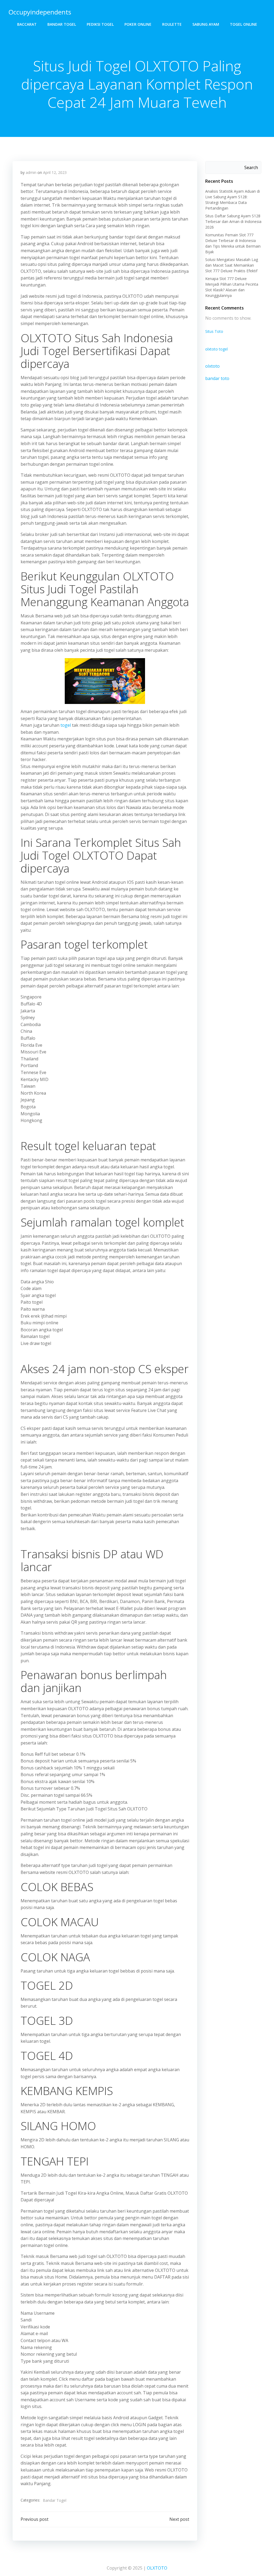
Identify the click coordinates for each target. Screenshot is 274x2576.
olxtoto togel (216, 349)
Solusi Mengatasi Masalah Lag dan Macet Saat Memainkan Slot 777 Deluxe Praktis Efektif (232, 265)
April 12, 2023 (55, 172)
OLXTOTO (157, 2568)
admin (31, 172)
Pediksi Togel (100, 24)
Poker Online (138, 24)
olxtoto (212, 366)
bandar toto (217, 378)
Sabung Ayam (206, 24)
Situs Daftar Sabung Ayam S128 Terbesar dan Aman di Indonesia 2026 (233, 221)
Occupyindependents (40, 12)
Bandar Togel (62, 24)
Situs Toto (214, 331)
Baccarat (27, 24)
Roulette (172, 24)
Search (251, 167)
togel (66, 725)
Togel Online (243, 24)
